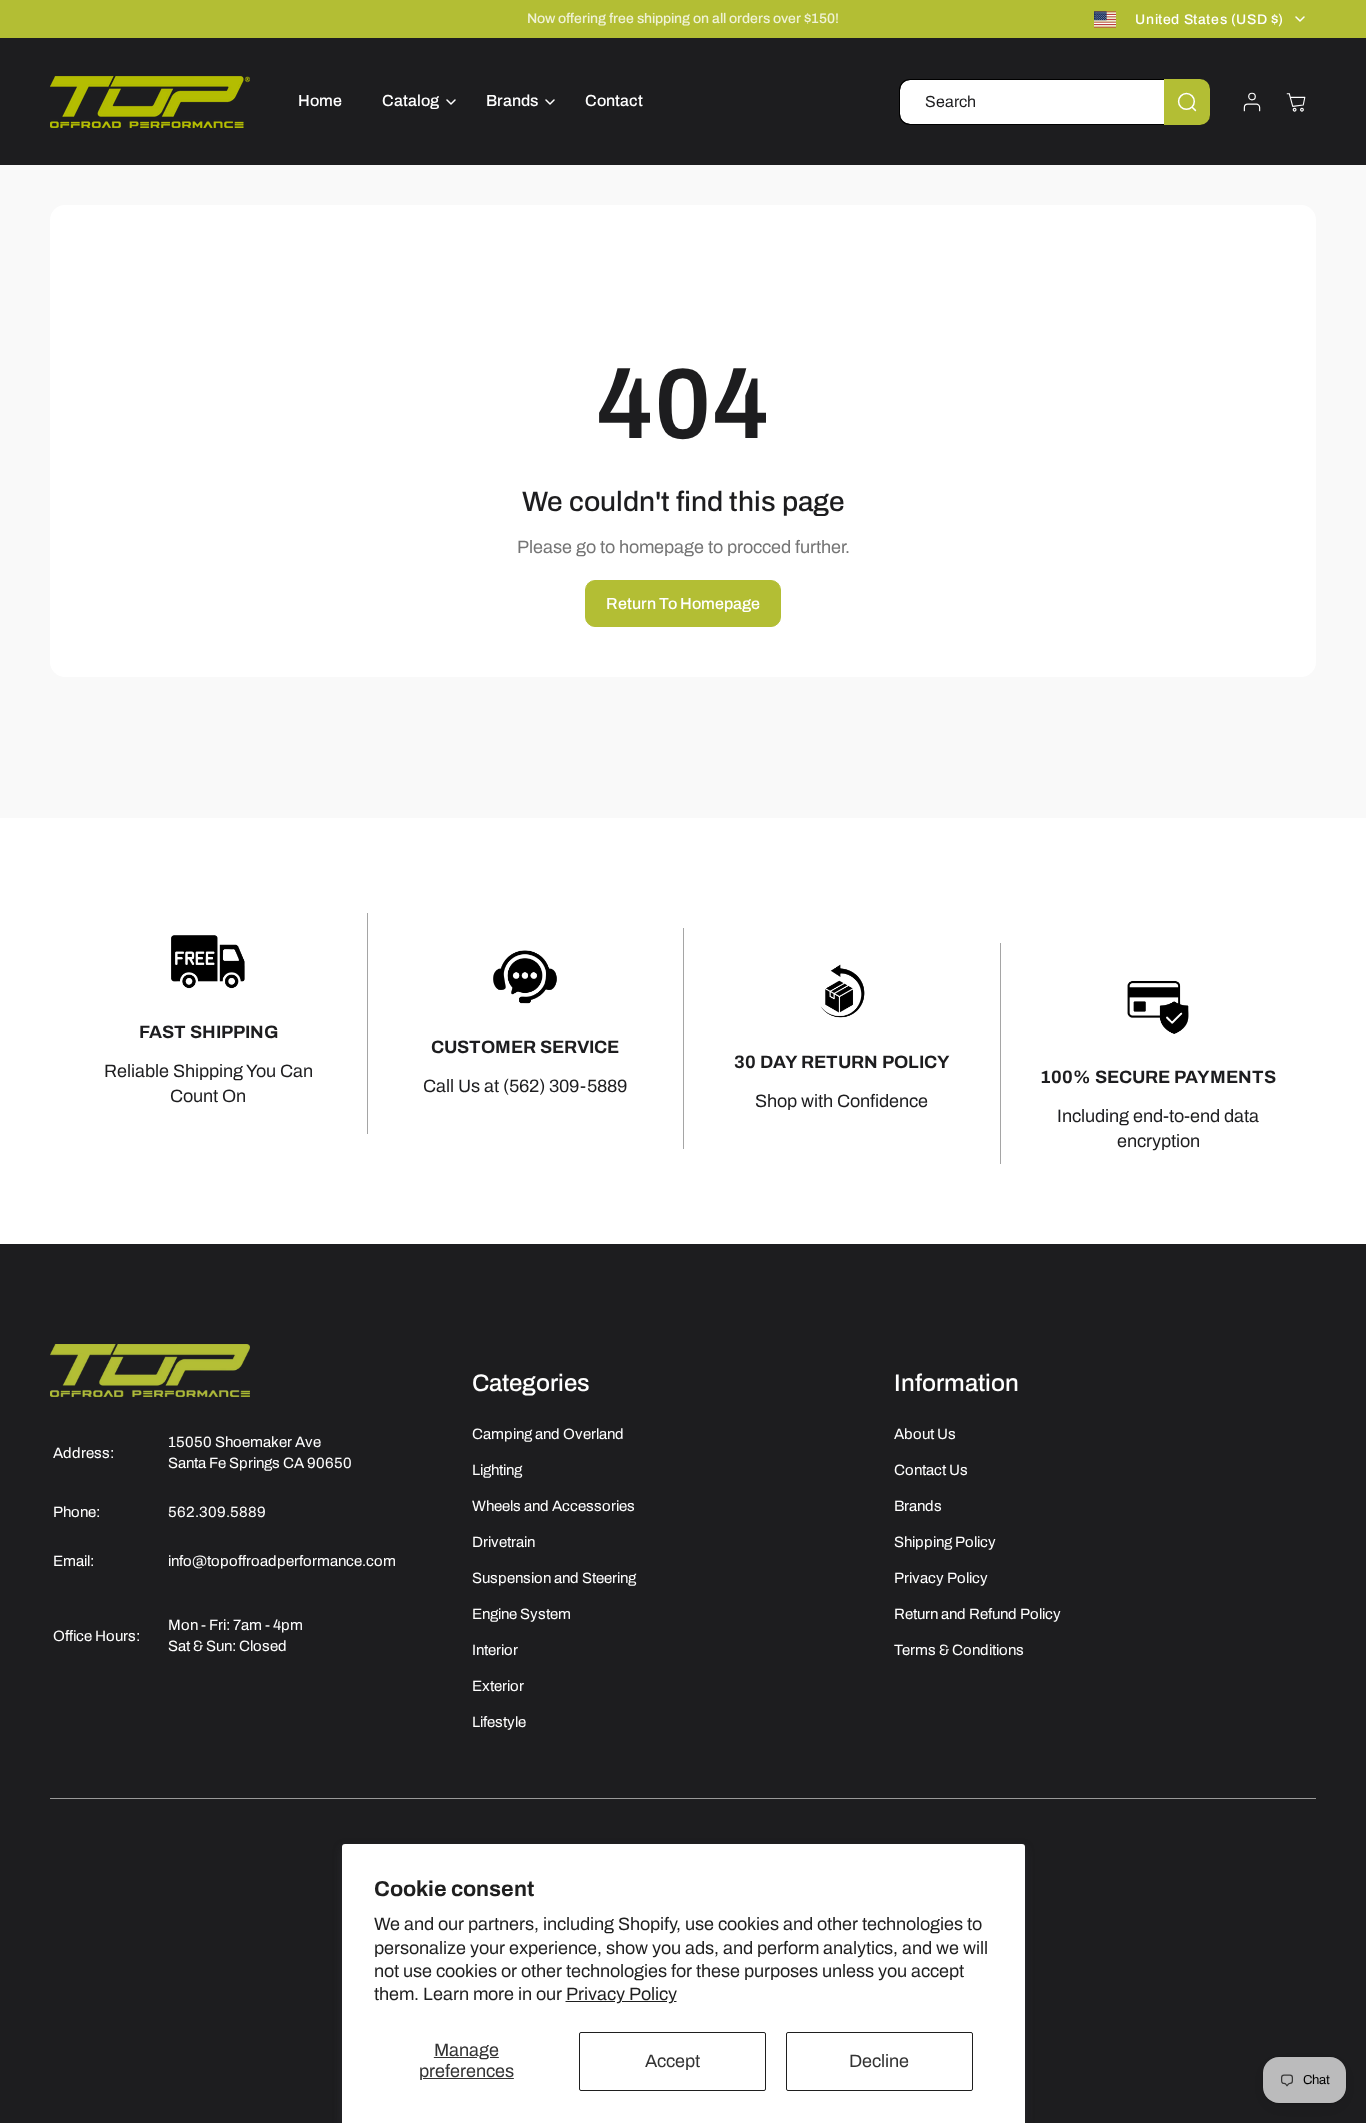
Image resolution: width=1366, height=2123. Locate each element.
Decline (879, 2061)
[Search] (1187, 102)
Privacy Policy (621, 1994)
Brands (918, 1506)
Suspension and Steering (554, 1578)
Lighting (497, 1470)
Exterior (498, 1686)
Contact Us (931, 1470)
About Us (925, 1434)
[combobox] (1054, 102)
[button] (414, 101)
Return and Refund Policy (977, 1614)
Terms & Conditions (959, 1650)
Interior (495, 1650)
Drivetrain (503, 1542)
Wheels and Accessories (553, 1506)
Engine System (521, 1614)
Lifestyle (499, 1722)
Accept (672, 2061)
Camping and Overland (548, 1434)
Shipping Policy (945, 1542)
